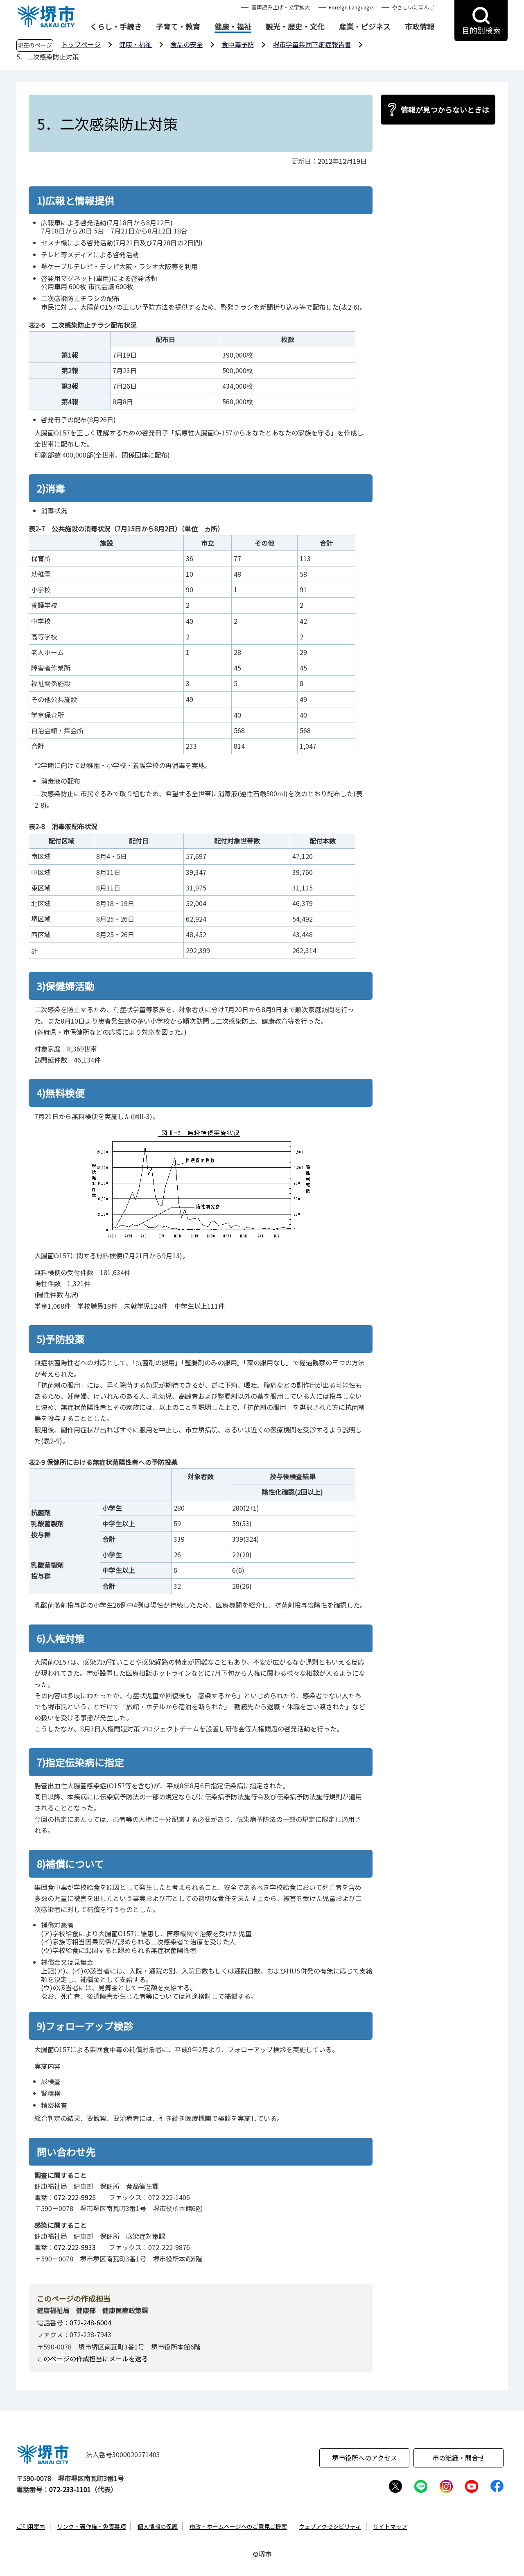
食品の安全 (187, 44)
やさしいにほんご (413, 7)
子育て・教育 (178, 27)
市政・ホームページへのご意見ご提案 (238, 2526)
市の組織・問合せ (458, 2458)
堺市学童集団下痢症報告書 (312, 44)
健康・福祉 (233, 27)
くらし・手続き (116, 27)
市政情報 (420, 27)
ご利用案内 (31, 2526)
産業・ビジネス (365, 27)
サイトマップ (390, 2526)
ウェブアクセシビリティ (330, 2526)
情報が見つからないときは (445, 109)
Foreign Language (351, 7)
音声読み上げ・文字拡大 (281, 7)
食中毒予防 (238, 44)
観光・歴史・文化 (295, 27)
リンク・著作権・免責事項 (91, 2526)
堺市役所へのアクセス (365, 2458)
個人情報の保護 (158, 2526)
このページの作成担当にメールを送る (93, 2359)
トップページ (81, 44)
